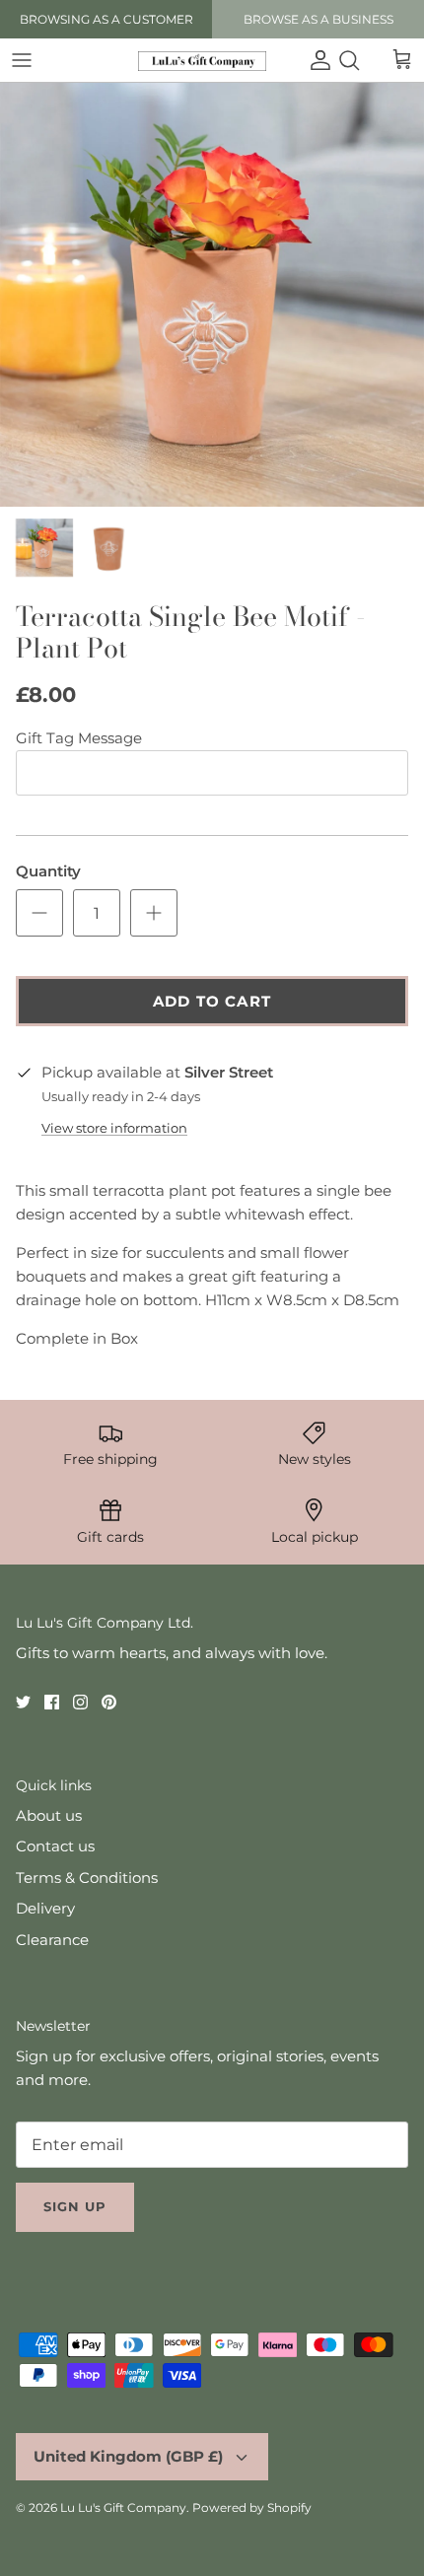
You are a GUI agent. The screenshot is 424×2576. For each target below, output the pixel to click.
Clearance (52, 1940)
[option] (212, 295)
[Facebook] (52, 1702)
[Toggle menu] (22, 60)
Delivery (45, 1908)
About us (49, 1815)
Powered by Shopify (252, 2507)
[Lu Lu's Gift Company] (202, 61)
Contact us (55, 1846)
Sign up (75, 2206)
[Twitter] (23, 1702)
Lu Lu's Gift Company (123, 2507)
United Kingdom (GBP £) (128, 2456)
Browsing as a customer (106, 19)
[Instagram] (80, 1702)
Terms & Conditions (87, 1878)
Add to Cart (212, 1001)
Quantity (48, 871)
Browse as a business (318, 19)
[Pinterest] (109, 1702)
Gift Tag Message (79, 738)
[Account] (316, 60)
